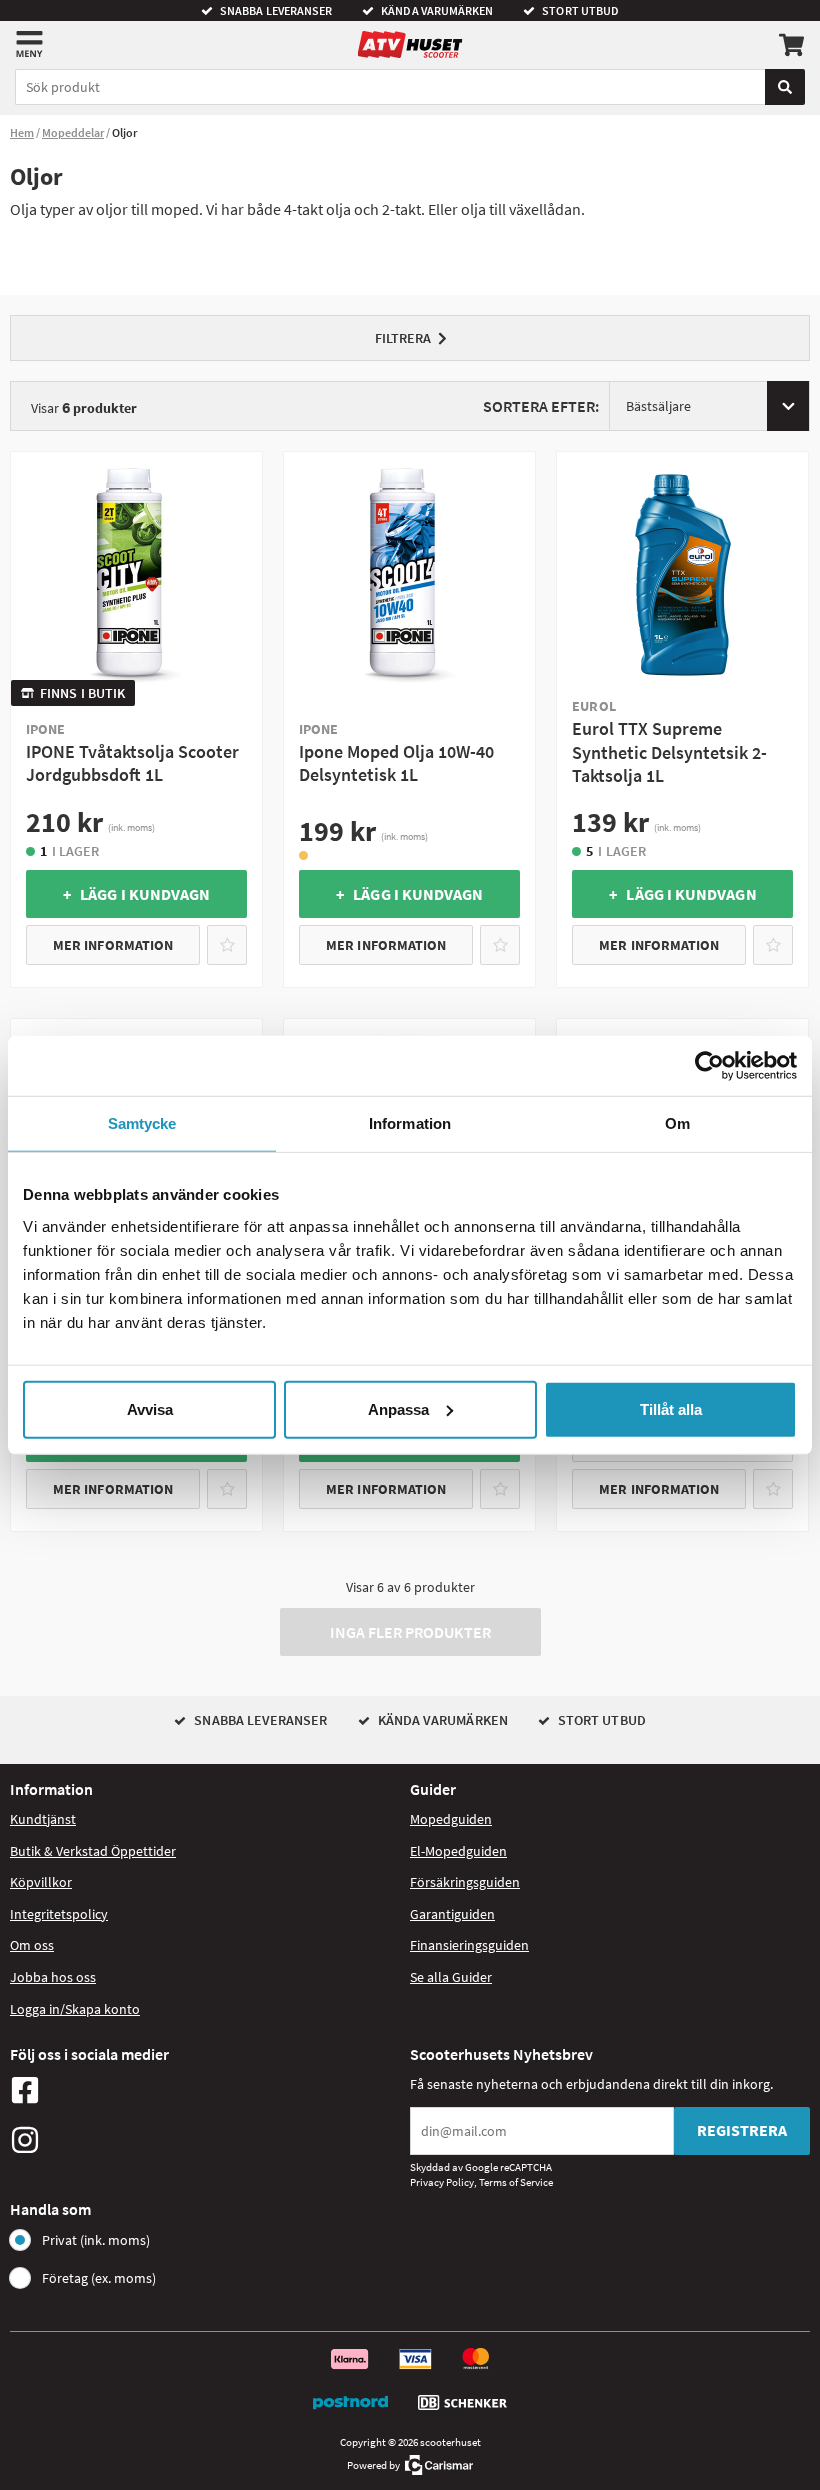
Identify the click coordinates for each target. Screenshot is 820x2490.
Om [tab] (677, 1123)
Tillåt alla (671, 1408)
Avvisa (150, 1408)
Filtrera (403, 338)
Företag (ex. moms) (99, 2278)
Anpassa (398, 1408)
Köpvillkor (41, 1882)
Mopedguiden (451, 1819)
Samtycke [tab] (142, 1123)
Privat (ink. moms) (96, 2240)
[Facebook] (205, 2090)
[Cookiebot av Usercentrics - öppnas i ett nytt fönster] (709, 1066)
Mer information (113, 945)
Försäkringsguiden (465, 1882)
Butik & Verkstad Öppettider (93, 1851)
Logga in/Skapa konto (75, 2009)
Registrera (742, 2130)
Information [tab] (410, 1123)
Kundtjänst (43, 1819)
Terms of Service (516, 2182)
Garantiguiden (452, 1914)
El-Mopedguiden (458, 1851)
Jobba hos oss (53, 1977)
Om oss (32, 1945)
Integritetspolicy (59, 1914)
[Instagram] (205, 2140)
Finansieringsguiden (469, 1945)
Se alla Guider (451, 1977)
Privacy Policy (442, 2182)
